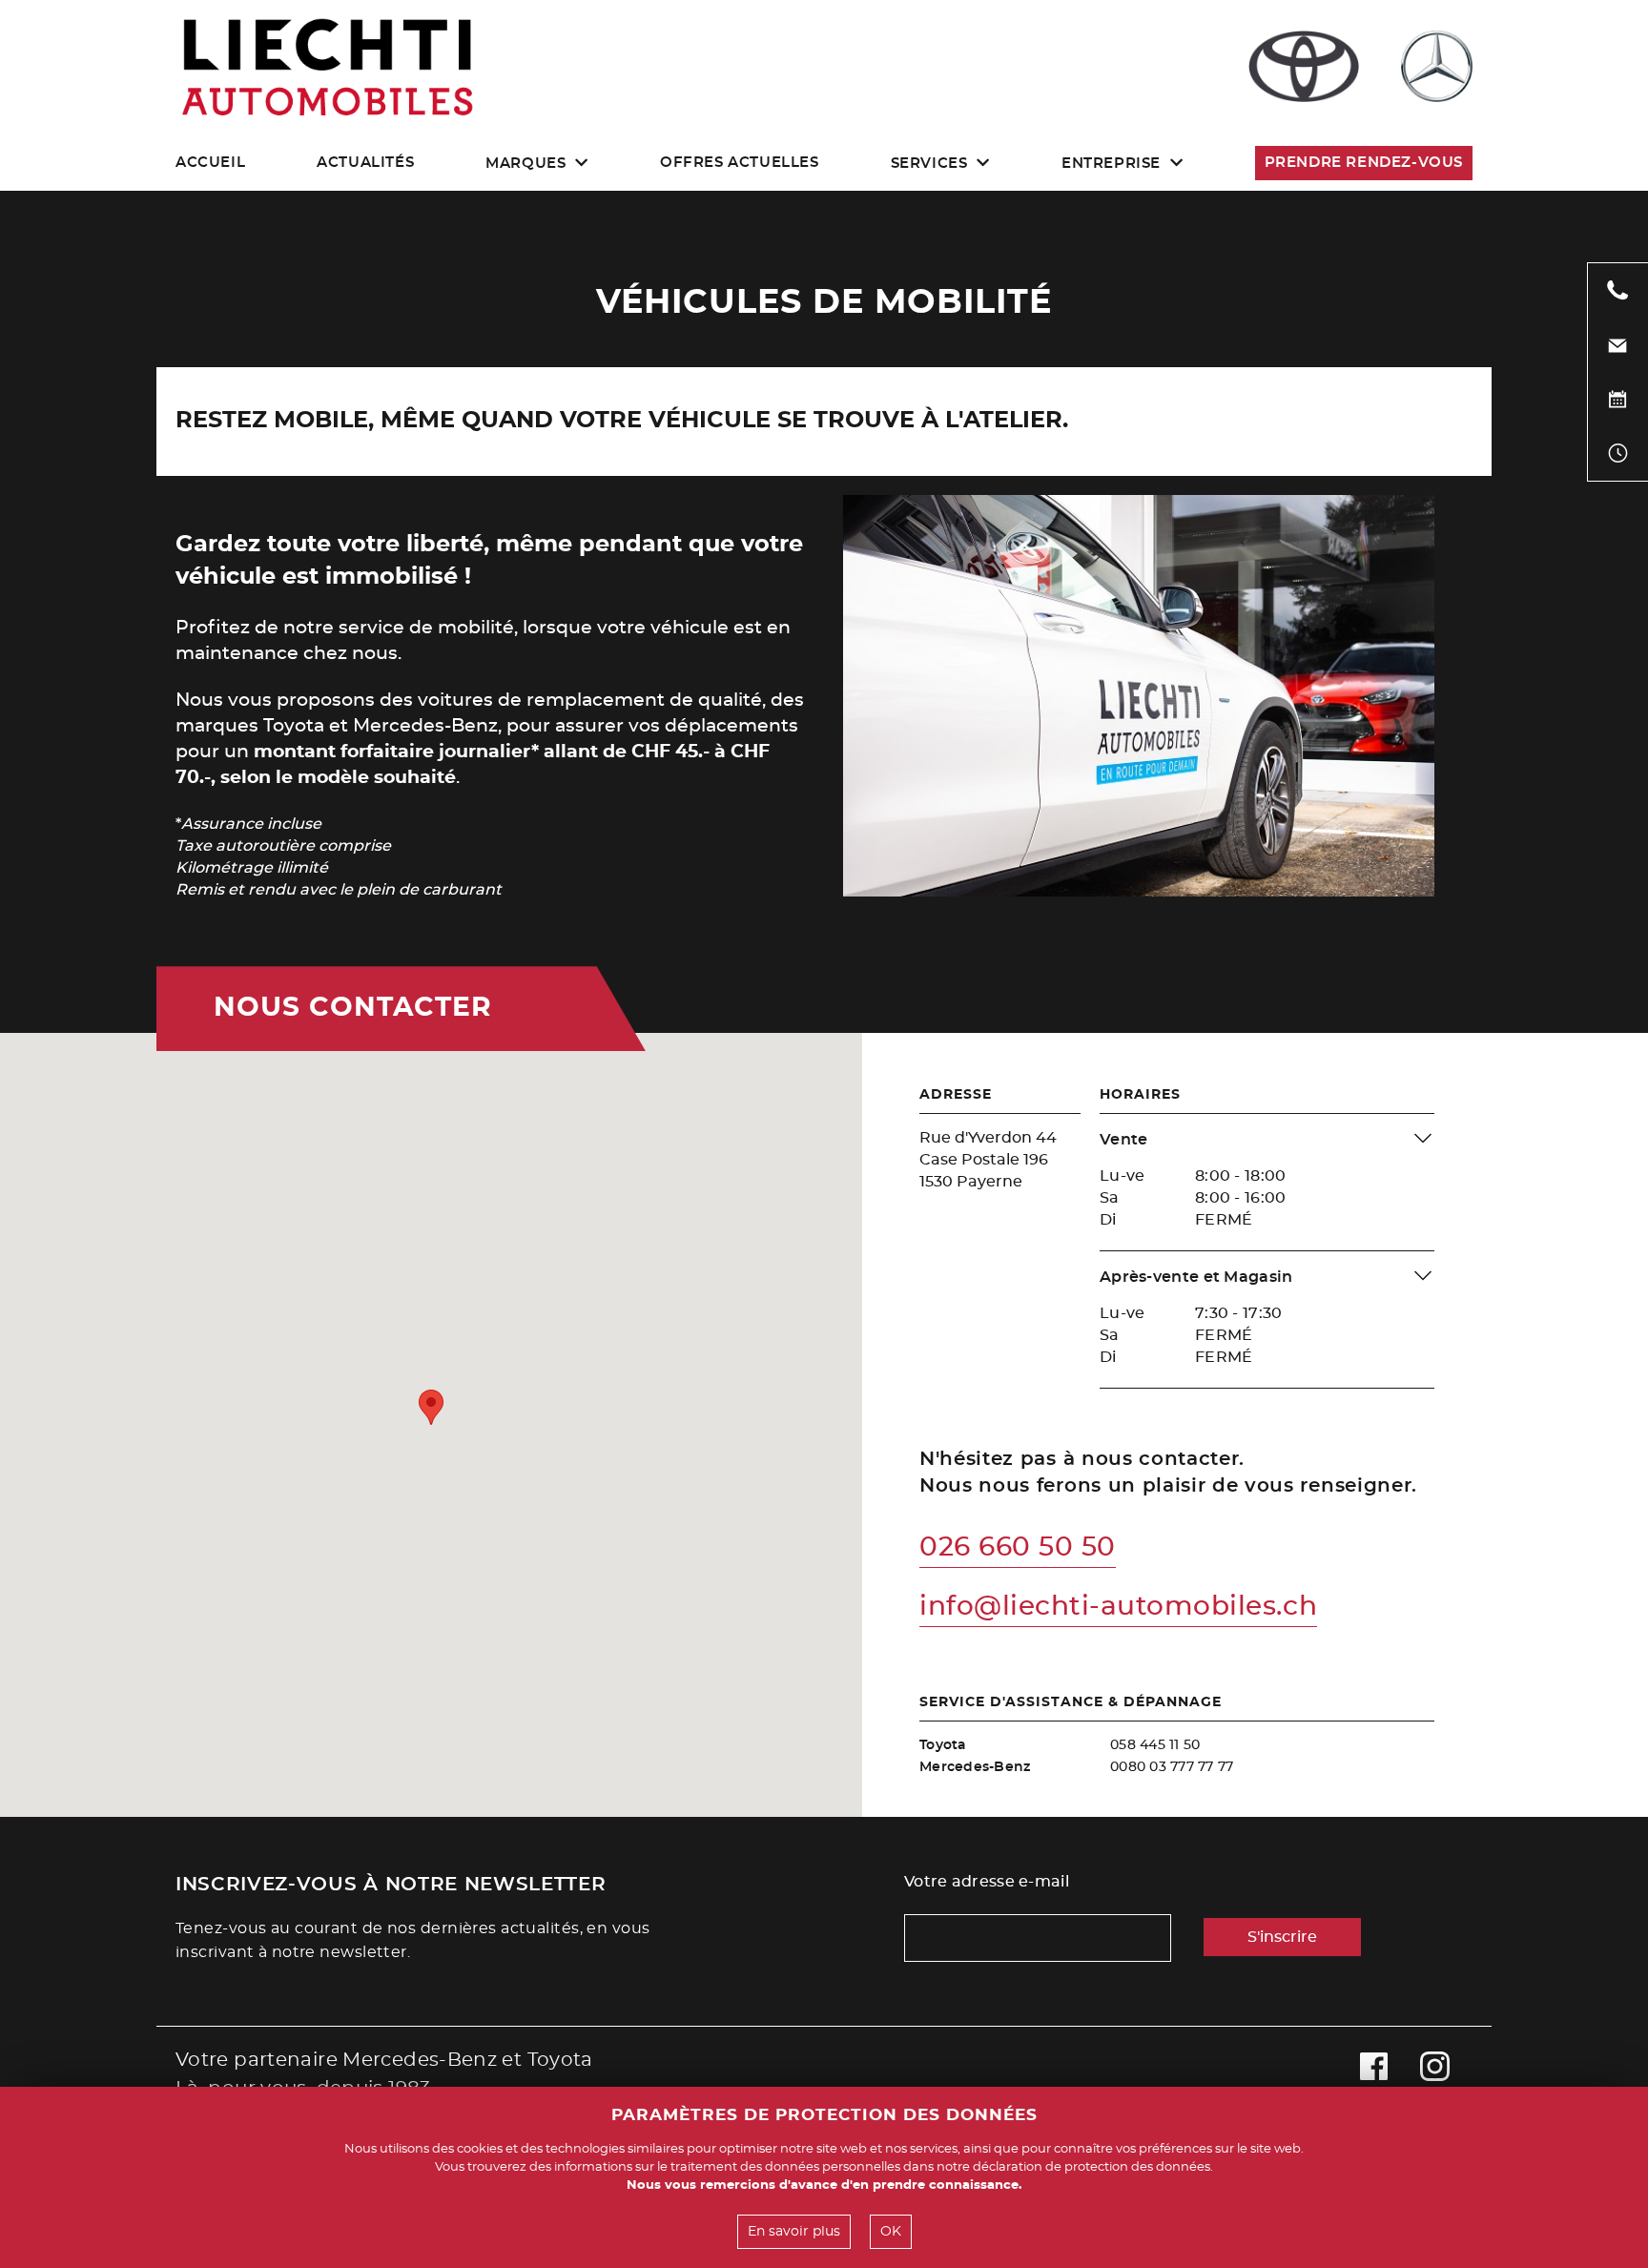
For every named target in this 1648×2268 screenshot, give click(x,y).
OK (891, 2232)
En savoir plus (794, 2232)
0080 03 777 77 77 (1172, 1767)
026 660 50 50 (1018, 1548)
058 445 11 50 (1155, 1745)
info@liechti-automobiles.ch (1118, 1607)
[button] (431, 1407)
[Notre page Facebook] (1374, 2074)
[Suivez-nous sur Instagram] (1435, 2074)
